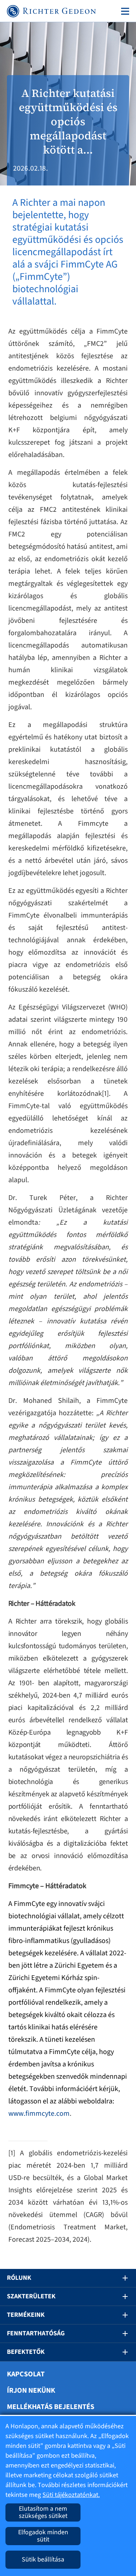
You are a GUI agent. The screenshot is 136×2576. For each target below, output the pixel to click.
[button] (120, 2278)
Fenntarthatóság (36, 2333)
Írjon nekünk (31, 2391)
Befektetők (26, 2352)
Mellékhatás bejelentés (51, 2407)
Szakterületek (31, 2296)
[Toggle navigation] (124, 11)
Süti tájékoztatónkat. (71, 2495)
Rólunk (19, 2278)
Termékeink (26, 2315)
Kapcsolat (26, 2374)
